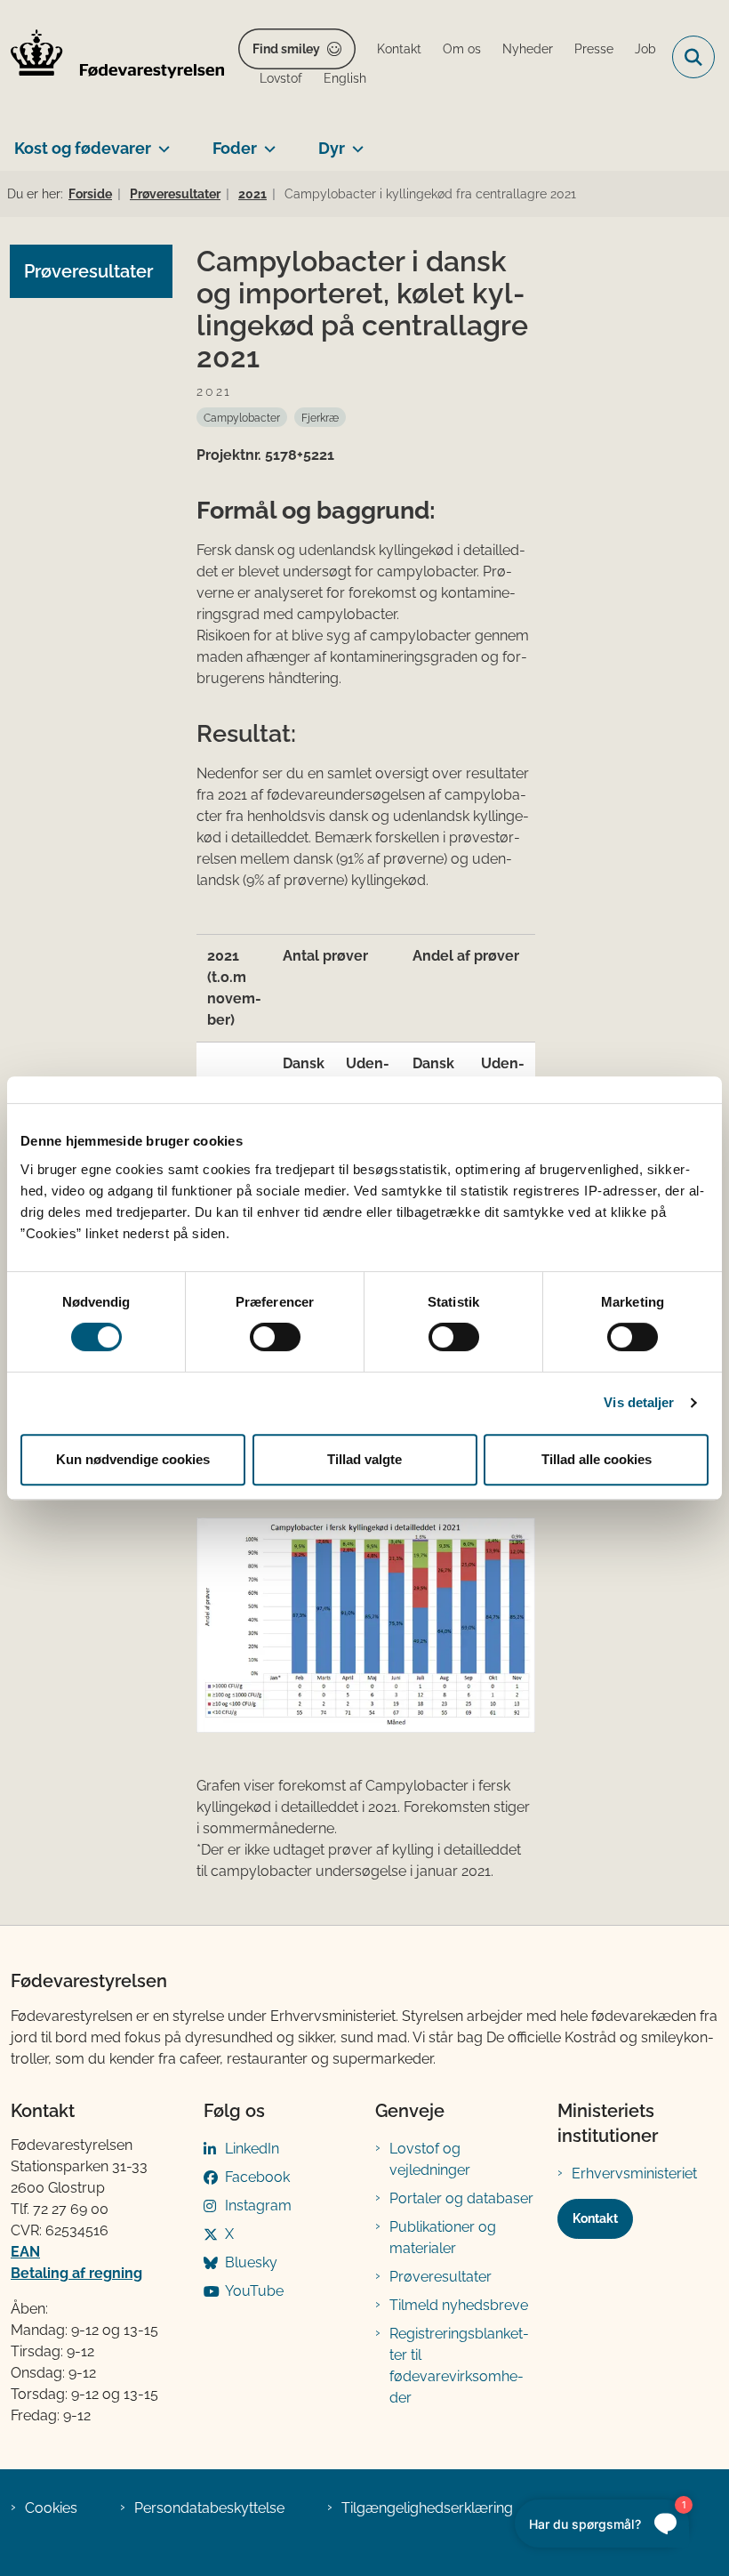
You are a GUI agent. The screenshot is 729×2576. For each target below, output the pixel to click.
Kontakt (595, 2218)
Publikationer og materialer (443, 2238)
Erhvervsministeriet (634, 2173)
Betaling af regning (76, 2273)
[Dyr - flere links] (354, 141)
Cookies (51, 2508)
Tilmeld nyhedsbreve (459, 2305)
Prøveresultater (441, 2277)
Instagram (258, 2206)
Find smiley (286, 49)
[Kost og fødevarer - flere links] (160, 141)
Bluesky (251, 2262)
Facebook (257, 2177)
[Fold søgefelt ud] (693, 57)
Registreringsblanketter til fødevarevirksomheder (459, 2366)
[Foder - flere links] (266, 141)
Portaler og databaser (461, 2198)
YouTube (254, 2291)
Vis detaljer (639, 1402)
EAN (25, 2252)
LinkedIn (252, 2149)
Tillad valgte (364, 1459)
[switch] (275, 1337)
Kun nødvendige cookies (133, 1459)
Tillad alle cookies (597, 1459)
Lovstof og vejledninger (430, 2159)
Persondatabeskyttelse (209, 2508)
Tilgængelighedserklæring (427, 2508)
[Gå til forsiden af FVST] (112, 57)
